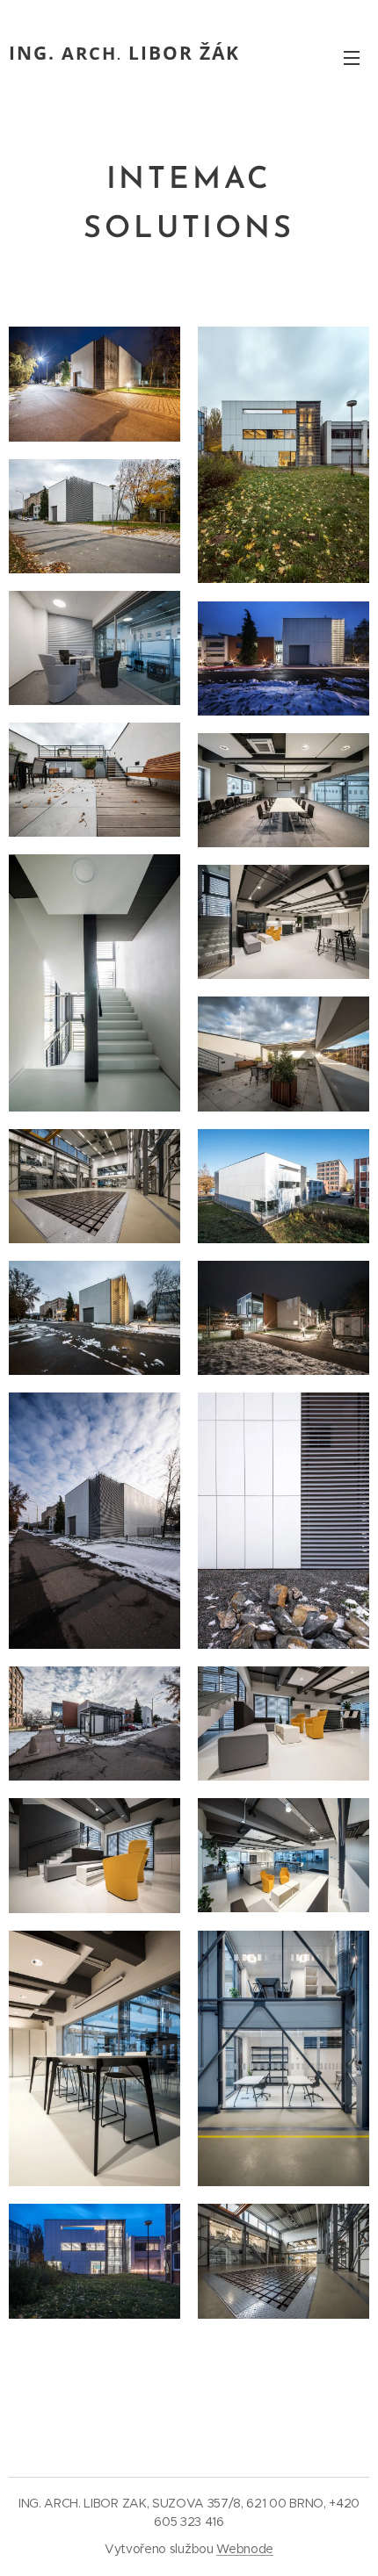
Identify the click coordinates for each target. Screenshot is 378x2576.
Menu (352, 57)
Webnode (245, 2549)
